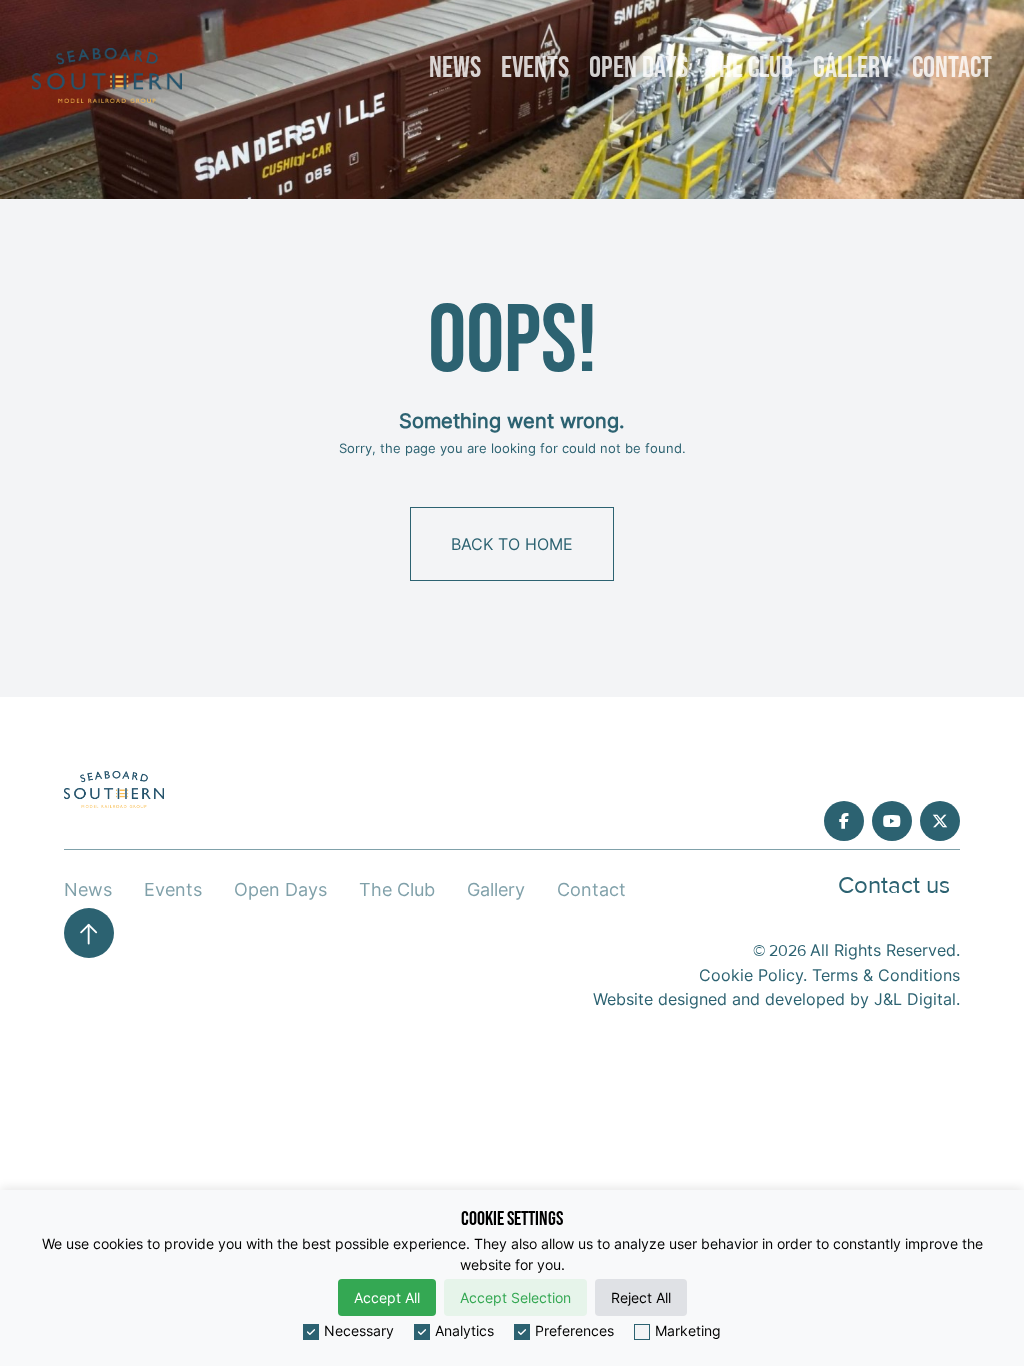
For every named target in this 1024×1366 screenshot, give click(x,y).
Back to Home (512, 544)
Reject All (641, 1297)
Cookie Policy (751, 975)
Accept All (387, 1297)
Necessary (359, 1330)
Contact (952, 68)
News (455, 68)
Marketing (688, 1330)
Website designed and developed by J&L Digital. (776, 999)
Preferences (574, 1330)
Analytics (464, 1330)
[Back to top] (89, 933)
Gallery (852, 68)
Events (535, 68)
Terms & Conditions (886, 975)
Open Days (638, 68)
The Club (750, 68)
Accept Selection (515, 1297)
